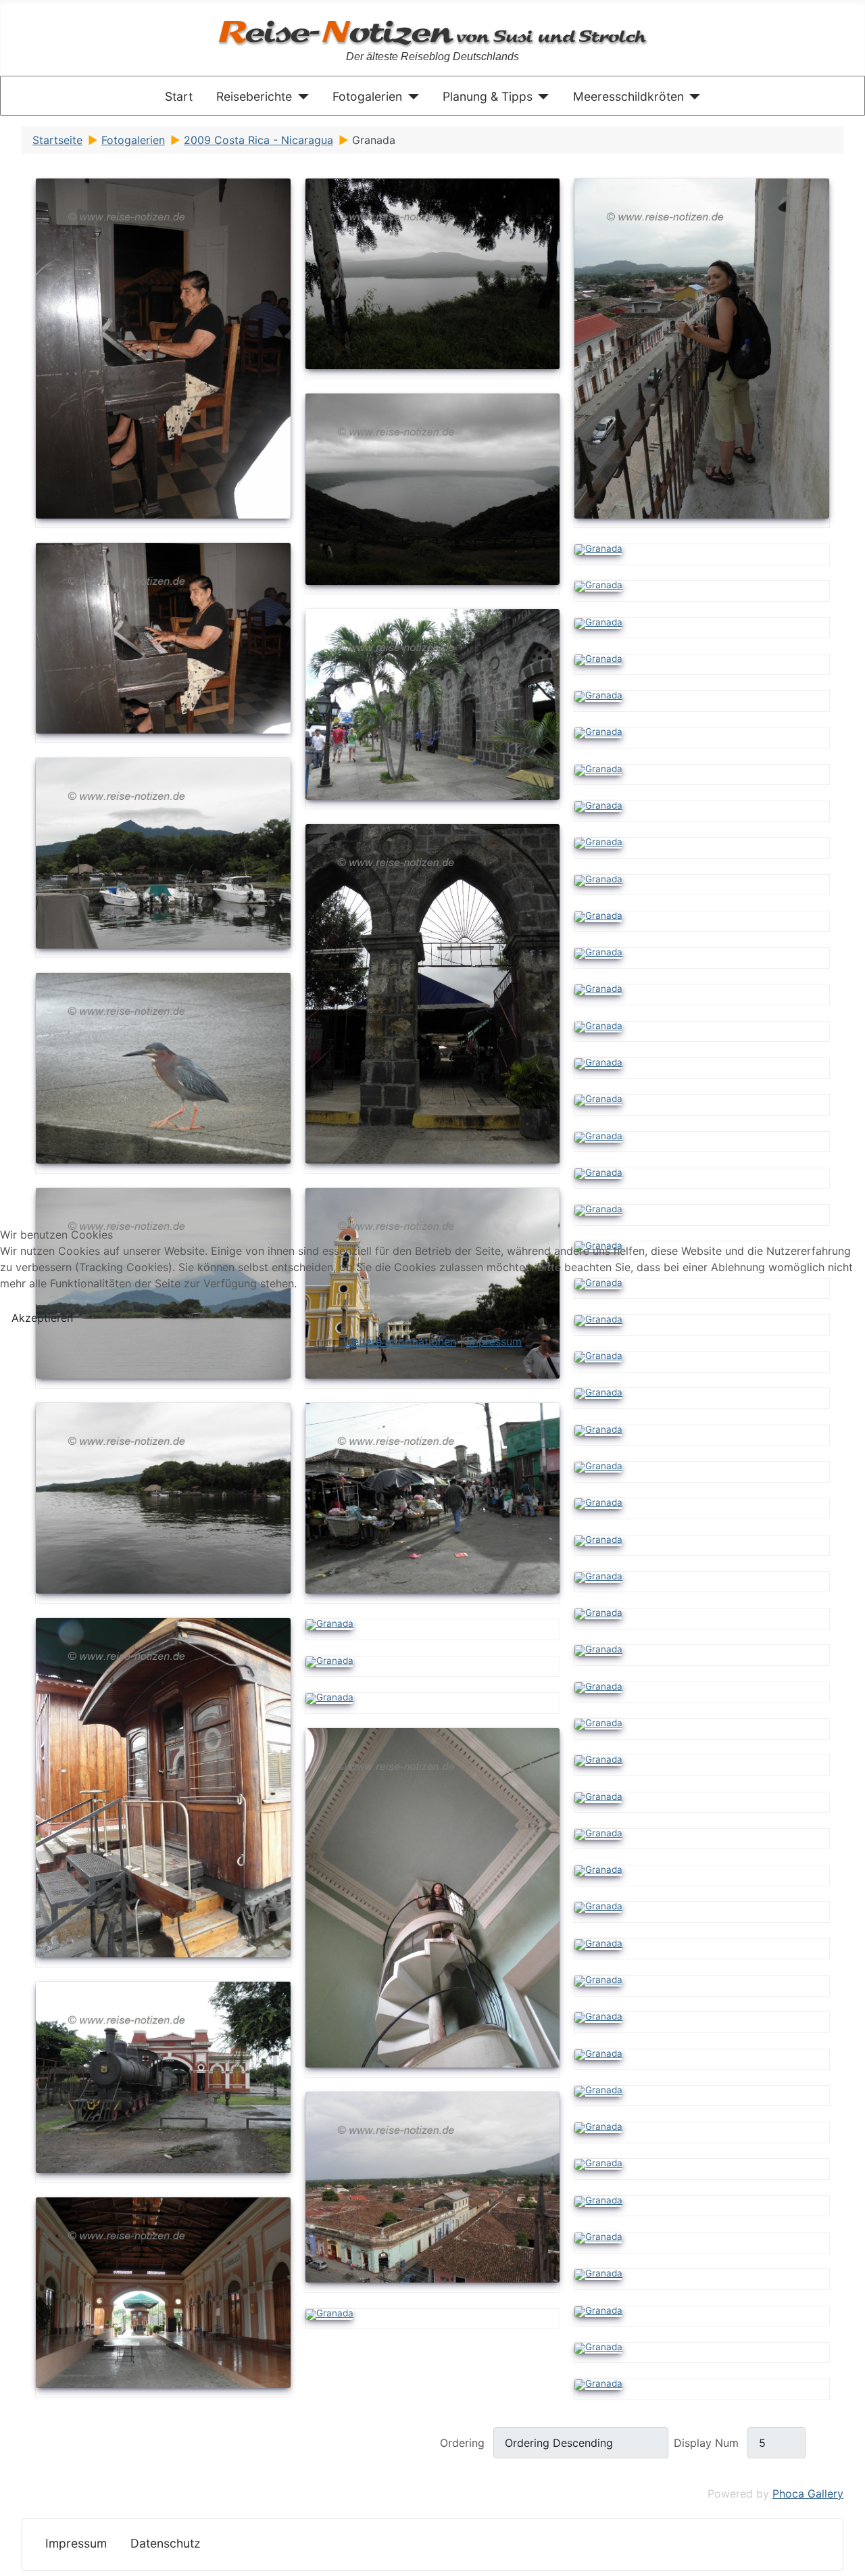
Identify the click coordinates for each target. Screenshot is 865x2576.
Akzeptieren (42, 1318)
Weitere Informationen (400, 1341)
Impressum (494, 1341)
